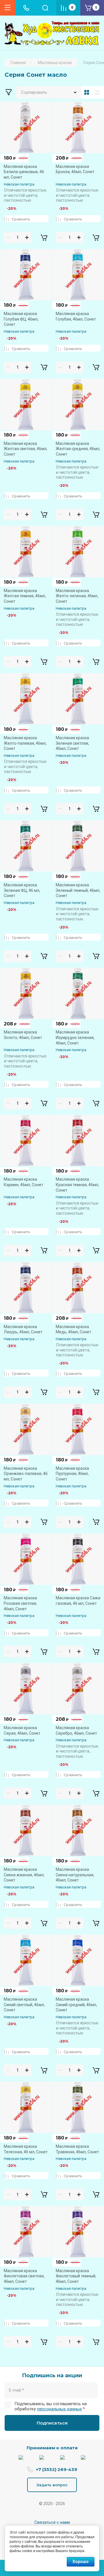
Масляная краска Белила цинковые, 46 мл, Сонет (24, 172)
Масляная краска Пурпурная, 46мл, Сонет (72, 1474)
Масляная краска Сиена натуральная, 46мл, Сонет (75, 1875)
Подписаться (52, 2423)
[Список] (98, 92)
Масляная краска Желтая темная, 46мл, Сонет (25, 596)
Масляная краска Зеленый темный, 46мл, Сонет (78, 890)
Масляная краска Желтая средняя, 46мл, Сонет (78, 449)
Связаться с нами (52, 2522)
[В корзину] (44, 237)
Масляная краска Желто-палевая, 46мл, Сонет (25, 743)
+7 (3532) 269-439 (56, 2469)
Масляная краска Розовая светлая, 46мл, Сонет (20, 1603)
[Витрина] (87, 92)
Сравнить (21, 219)
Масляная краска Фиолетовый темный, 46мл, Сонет (76, 2276)
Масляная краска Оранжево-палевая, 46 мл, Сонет (26, 1474)
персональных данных (59, 2409)
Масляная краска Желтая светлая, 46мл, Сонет (26, 449)
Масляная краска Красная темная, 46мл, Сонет (77, 1185)
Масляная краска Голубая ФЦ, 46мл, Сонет (21, 319)
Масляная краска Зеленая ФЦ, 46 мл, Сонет (22, 890)
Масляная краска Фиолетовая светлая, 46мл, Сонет (24, 2276)
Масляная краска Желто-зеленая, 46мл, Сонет (77, 596)
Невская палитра (19, 184)
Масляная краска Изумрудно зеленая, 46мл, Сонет (75, 1037)
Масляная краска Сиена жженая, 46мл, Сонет (24, 1875)
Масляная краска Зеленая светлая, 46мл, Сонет (72, 743)
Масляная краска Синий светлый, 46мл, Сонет (24, 2005)
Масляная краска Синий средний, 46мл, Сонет (76, 2005)
